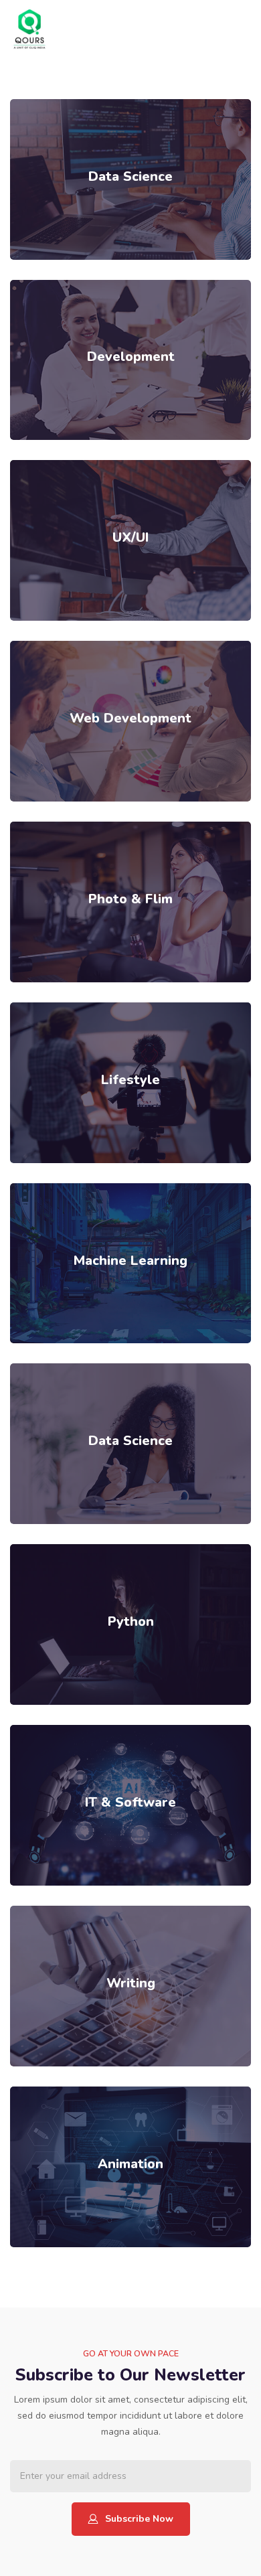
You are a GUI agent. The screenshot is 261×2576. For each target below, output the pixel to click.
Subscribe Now (139, 2519)
